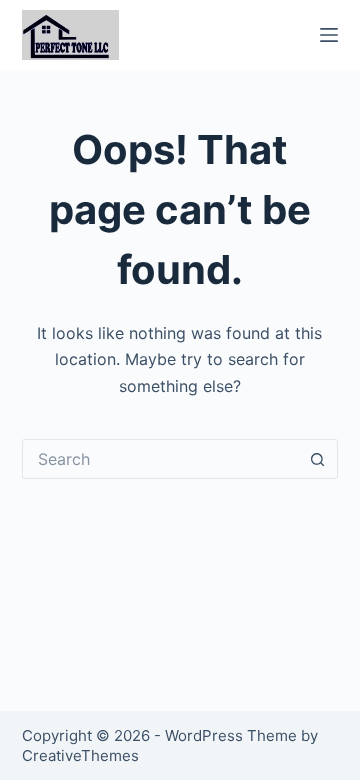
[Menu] (329, 35)
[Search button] (318, 459)
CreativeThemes (80, 755)
